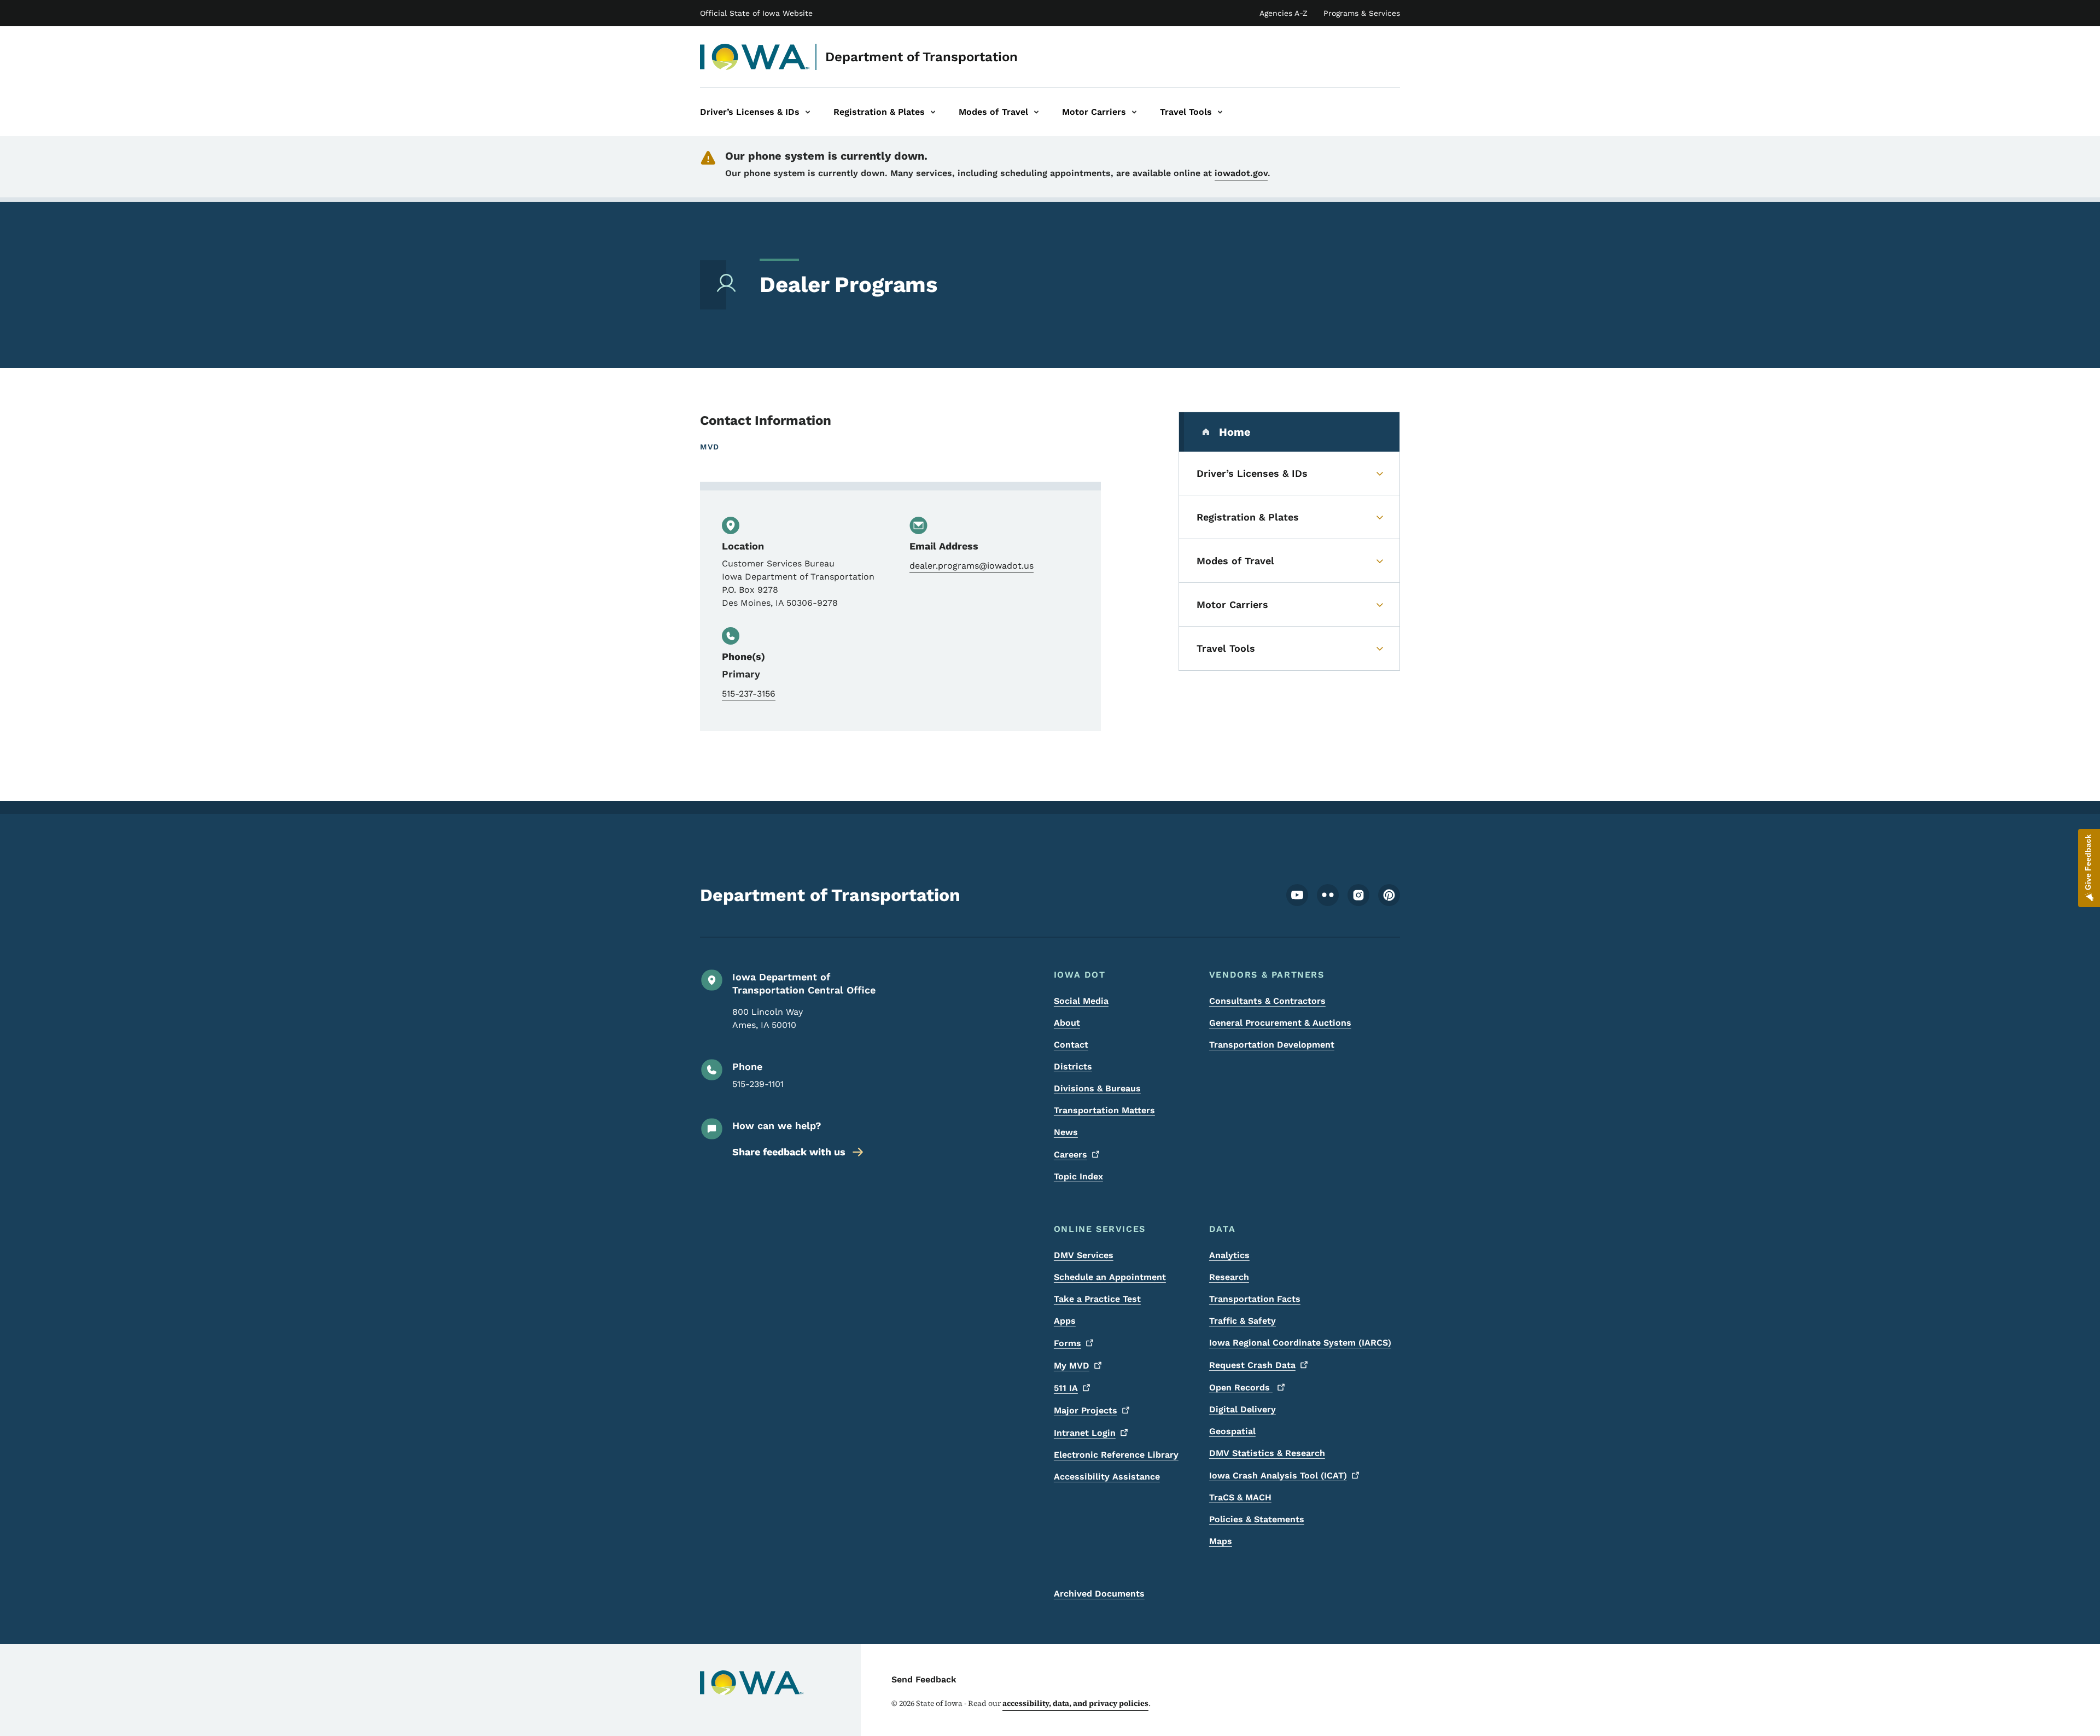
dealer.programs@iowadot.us (972, 566)
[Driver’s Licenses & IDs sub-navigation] (808, 112)
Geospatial (1232, 1431)
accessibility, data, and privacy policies (1075, 1703)
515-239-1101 (758, 1084)
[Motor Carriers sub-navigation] (1134, 112)
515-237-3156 (749, 694)
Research (1229, 1277)
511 (1066, 1388)
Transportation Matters (1104, 1110)
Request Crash (1252, 1365)
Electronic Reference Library (1116, 1455)
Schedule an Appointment (1110, 1277)
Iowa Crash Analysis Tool (1278, 1475)
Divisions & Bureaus (1097, 1088)
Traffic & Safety (1242, 1321)
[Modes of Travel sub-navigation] (1036, 112)
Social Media (1081, 1001)
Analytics (1229, 1255)
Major (1086, 1410)
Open (1241, 1387)
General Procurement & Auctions (1280, 1023)
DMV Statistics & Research (1267, 1453)
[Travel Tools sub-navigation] (1220, 112)
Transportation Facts (1255, 1299)
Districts (1073, 1066)
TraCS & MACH (1240, 1497)
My (1072, 1366)
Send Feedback (924, 1679)
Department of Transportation (921, 57)
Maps (1221, 1541)
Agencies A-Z (1284, 13)
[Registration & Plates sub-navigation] (933, 112)
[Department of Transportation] (755, 57)
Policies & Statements (1257, 1519)
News (1066, 1132)
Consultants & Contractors (1267, 1001)
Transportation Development (1272, 1045)
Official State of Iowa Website (756, 13)
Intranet (1085, 1433)
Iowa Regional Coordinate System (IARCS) (1300, 1343)
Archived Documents (1099, 1594)
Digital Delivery (1242, 1409)
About (1067, 1023)
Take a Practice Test (1097, 1299)
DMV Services (1084, 1255)
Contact (1071, 1045)
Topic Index (1078, 1176)
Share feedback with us (789, 1152)
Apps (1065, 1321)
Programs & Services (1362, 13)
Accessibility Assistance (1107, 1477)
